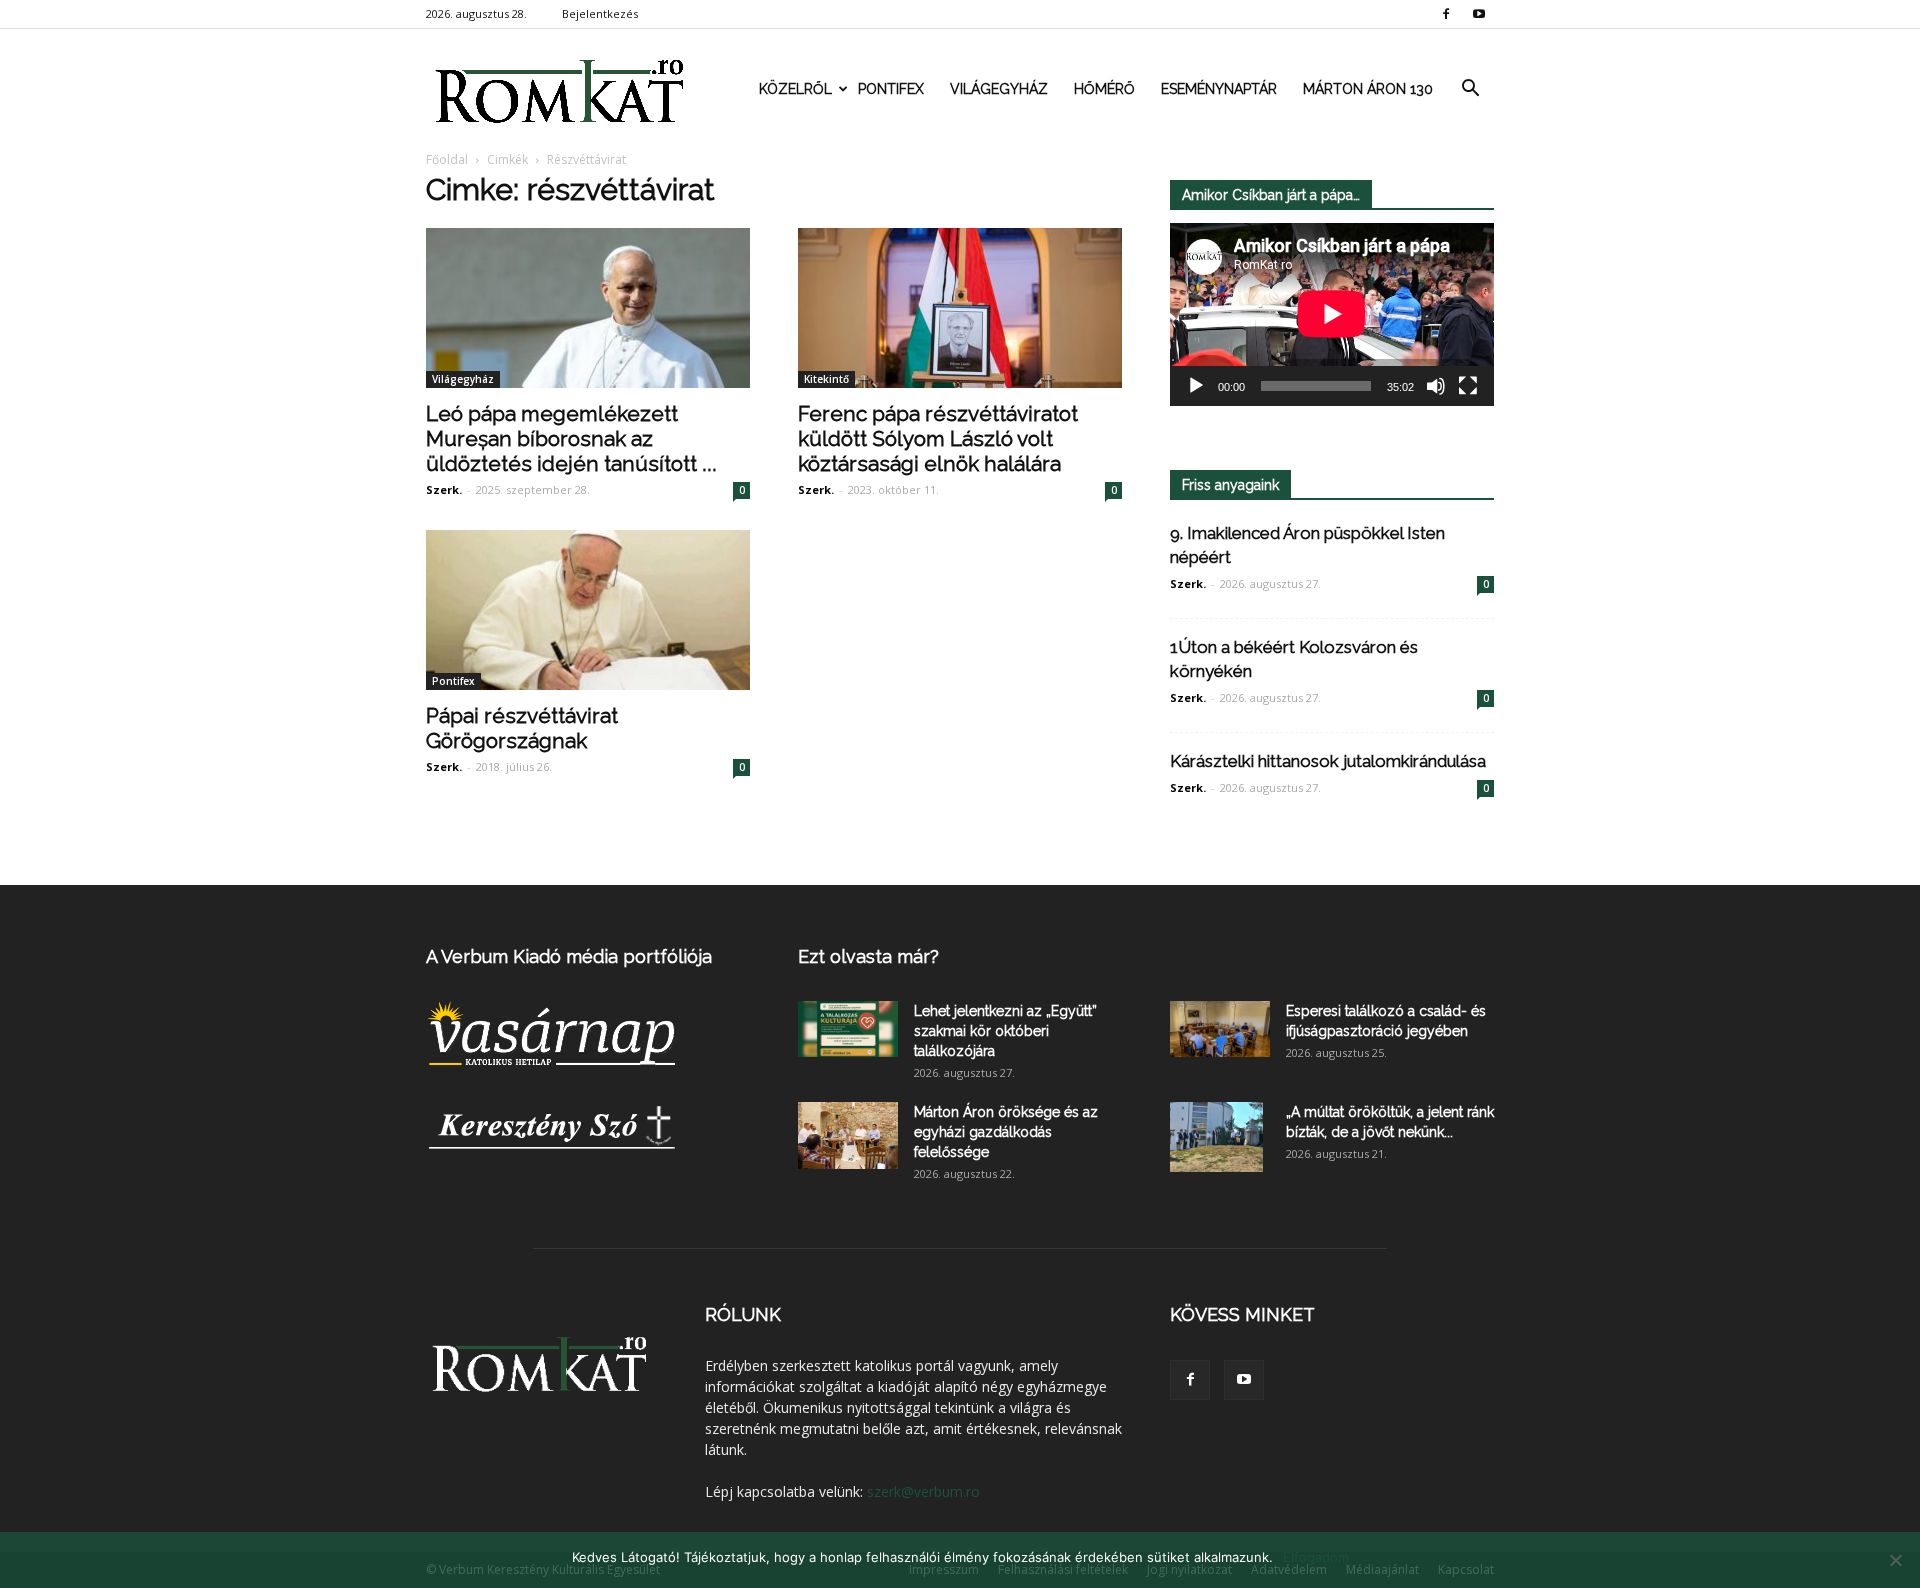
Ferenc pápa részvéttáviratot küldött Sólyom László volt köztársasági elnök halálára (938, 438)
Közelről (795, 89)
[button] (1470, 89)
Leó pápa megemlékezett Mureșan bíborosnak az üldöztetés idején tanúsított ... (571, 438)
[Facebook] (1446, 14)
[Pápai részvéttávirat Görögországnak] (588, 610)
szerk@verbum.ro (923, 1491)
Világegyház (999, 89)
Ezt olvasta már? (868, 956)
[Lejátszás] (1196, 386)
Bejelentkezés (600, 13)
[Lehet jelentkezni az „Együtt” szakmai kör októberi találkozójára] (848, 1029)
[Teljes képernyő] (1468, 386)
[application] (1332, 314)
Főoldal (447, 159)
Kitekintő (826, 379)
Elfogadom (1316, 1557)
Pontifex (891, 89)
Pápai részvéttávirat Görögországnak (522, 728)
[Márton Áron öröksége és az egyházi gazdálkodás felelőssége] (848, 1135)
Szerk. (444, 489)
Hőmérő (1104, 89)
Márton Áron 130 (1368, 89)
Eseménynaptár (1219, 89)
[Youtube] (1479, 14)
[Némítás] (1436, 386)
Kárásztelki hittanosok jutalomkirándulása (1328, 761)
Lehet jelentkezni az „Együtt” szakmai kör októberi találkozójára (1005, 1031)
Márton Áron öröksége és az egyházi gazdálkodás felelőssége (1006, 1132)
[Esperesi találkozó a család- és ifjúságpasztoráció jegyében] (1220, 1029)
